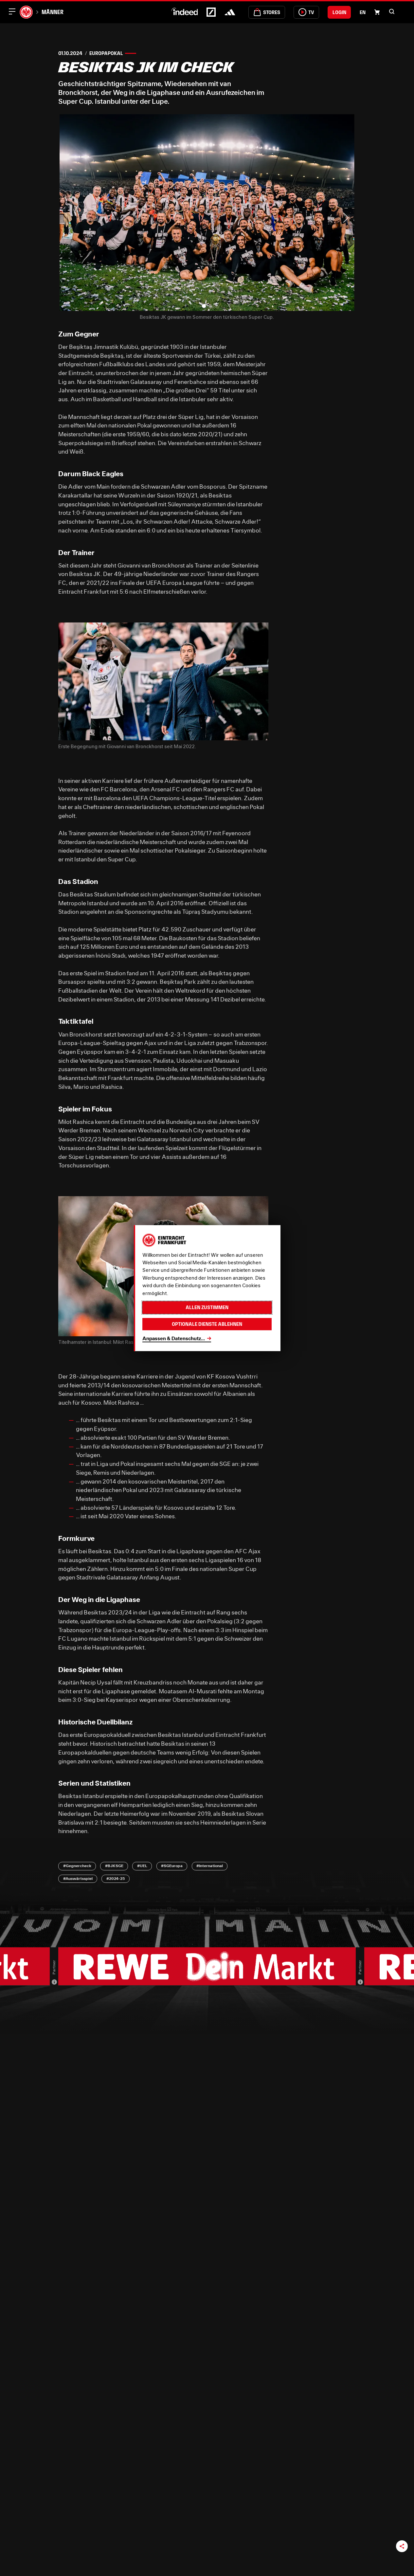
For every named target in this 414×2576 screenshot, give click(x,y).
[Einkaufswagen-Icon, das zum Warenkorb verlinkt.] (377, 12)
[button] (392, 11)
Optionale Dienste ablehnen (207, 1324)
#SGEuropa (172, 1866)
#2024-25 (116, 1878)
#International (210, 1866)
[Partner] (54, 1982)
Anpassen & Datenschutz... (174, 1338)
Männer (53, 12)
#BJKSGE (114, 1866)
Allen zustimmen (207, 1307)
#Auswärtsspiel (78, 1878)
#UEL (142, 1866)
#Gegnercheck (77, 1866)
